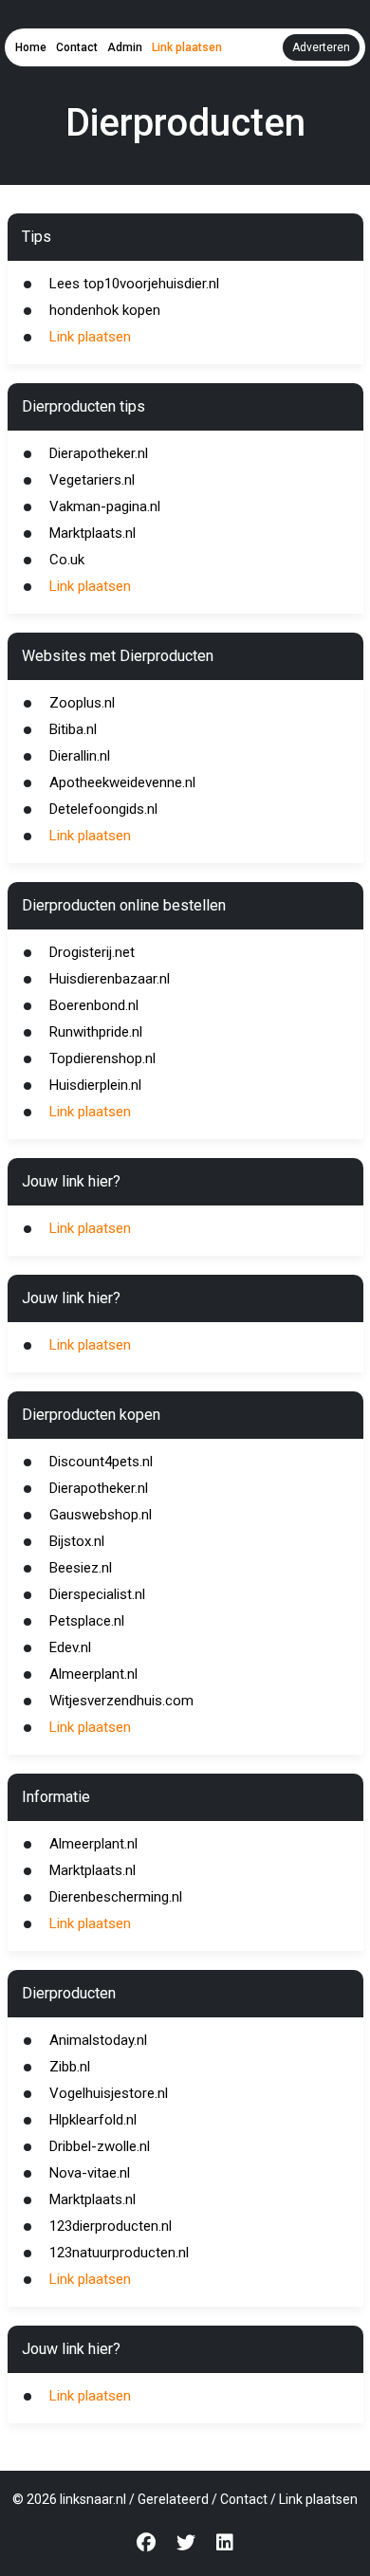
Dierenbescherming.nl (116, 1897)
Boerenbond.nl (94, 1005)
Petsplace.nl (87, 1621)
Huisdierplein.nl (95, 1085)
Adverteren (321, 47)
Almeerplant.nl (93, 1674)
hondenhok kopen (105, 310)
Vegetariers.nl (92, 480)
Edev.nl (70, 1647)
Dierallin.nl (80, 756)
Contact (77, 47)
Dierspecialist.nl (97, 1594)
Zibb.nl (70, 2067)
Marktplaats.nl (92, 533)
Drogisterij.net (92, 952)
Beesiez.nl (81, 1568)
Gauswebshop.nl (101, 1515)
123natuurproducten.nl (119, 2253)
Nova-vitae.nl (90, 2173)
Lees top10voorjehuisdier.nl (134, 284)
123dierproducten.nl (111, 2226)
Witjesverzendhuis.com (121, 1701)
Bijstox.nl (77, 1541)
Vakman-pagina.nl (105, 506)
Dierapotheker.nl (99, 453)
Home (31, 47)
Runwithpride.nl (96, 1032)
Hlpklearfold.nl (93, 2120)
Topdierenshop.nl (102, 1058)
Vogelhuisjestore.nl (109, 2093)
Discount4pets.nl (101, 1462)
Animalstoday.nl (98, 2040)
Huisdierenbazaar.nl (110, 979)
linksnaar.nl (93, 2499)
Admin (125, 47)
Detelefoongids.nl (103, 809)
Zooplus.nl (82, 703)
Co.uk (67, 560)
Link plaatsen (187, 47)
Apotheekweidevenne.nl (122, 782)
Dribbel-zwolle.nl (100, 2146)
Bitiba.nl (73, 729)
